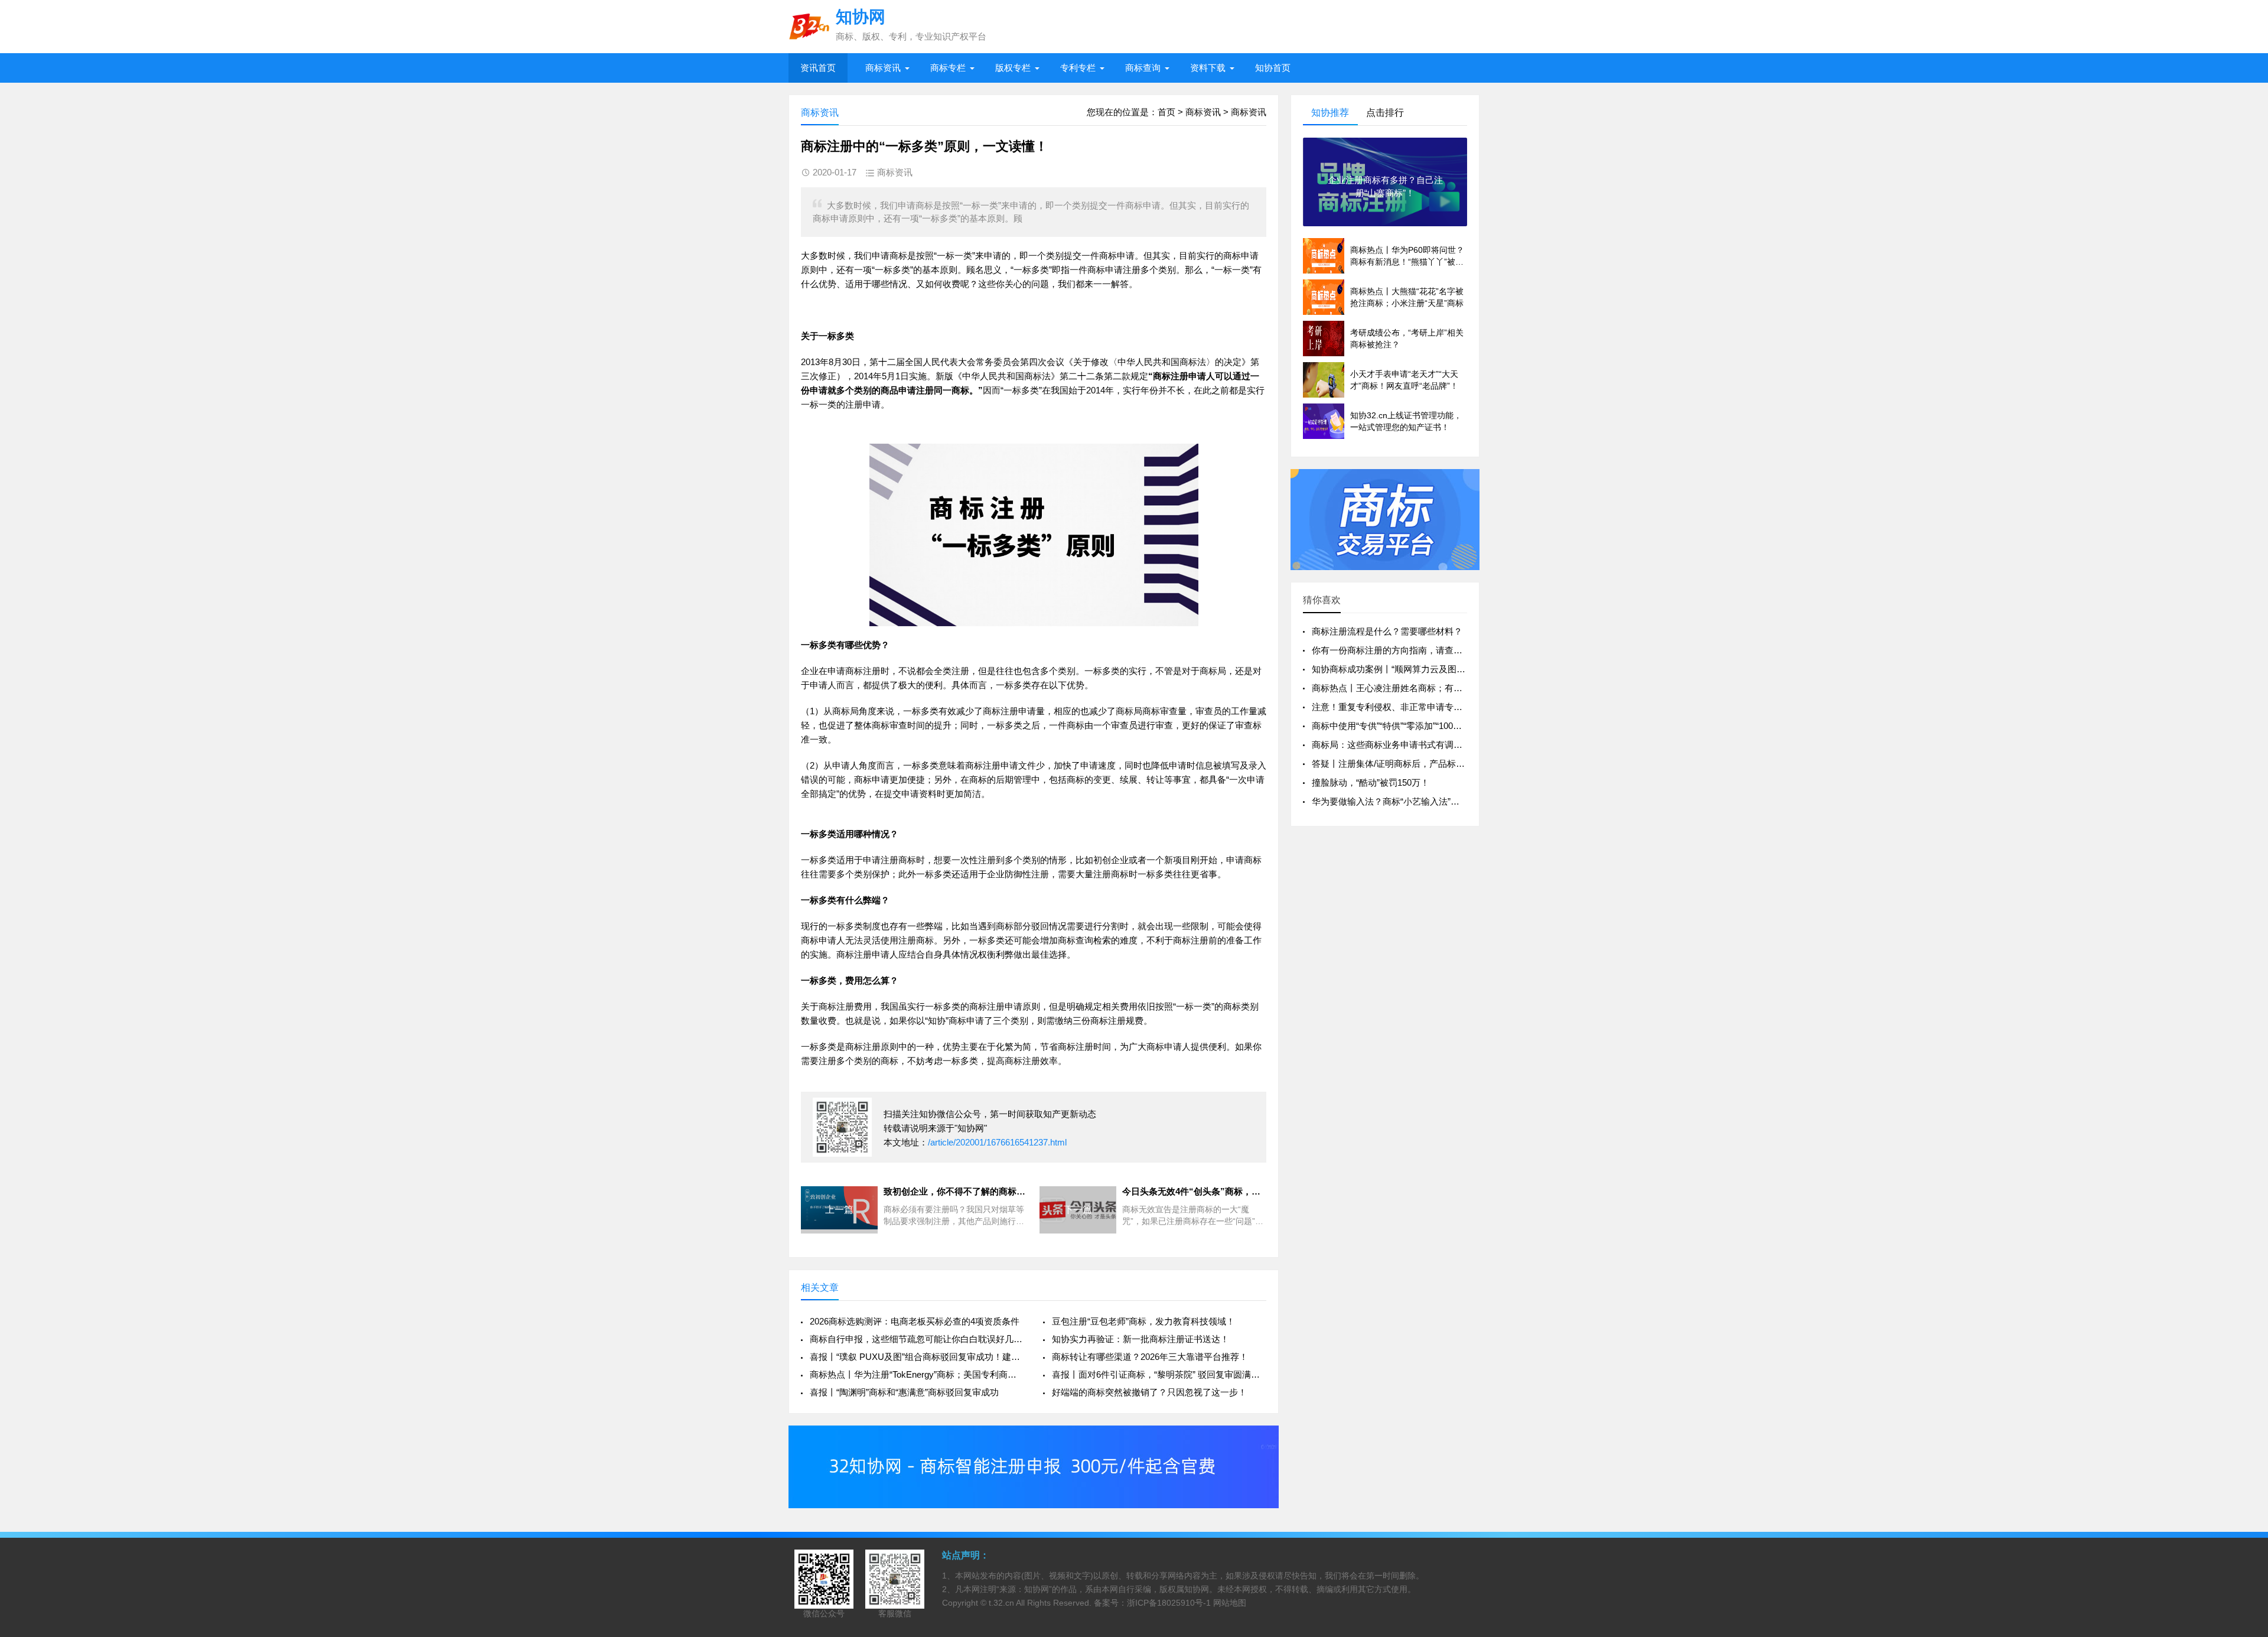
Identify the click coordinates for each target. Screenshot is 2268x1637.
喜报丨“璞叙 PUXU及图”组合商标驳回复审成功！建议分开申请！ (917, 1357)
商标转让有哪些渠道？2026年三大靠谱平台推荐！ (1150, 1357)
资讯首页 (818, 68)
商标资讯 (883, 68)
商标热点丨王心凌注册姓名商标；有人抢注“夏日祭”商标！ (1425, 688)
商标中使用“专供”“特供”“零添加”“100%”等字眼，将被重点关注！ (1436, 726)
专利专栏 (1078, 68)
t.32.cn (1001, 1603)
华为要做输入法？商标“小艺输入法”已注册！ (1399, 801)
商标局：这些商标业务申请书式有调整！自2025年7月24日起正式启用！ (1452, 745)
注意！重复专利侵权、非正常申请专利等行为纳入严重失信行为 (1436, 707)
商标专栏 (948, 68)
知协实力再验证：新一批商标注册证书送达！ (1140, 1339)
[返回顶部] (2244, 1461)
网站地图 (1230, 1603)
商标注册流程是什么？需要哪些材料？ (1387, 631)
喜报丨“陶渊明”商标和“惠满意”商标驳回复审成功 (904, 1392)
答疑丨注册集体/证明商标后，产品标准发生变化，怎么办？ (1428, 764)
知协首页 (1273, 68)
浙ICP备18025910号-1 (1169, 1603)
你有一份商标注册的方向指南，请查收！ (1392, 650)
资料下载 (1208, 68)
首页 (1166, 112)
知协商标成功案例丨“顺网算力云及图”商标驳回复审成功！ (1425, 669)
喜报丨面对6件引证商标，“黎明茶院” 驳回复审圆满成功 (1159, 1374)
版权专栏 (1013, 68)
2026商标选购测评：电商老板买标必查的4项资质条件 (915, 1321)
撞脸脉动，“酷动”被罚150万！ (1371, 782)
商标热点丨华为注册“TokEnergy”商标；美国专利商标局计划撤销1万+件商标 (917, 1374)
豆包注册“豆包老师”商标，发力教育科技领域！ (1143, 1321)
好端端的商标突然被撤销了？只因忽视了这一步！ (1149, 1392)
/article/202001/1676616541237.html (997, 1142)
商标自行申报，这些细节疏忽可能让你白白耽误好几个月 (917, 1339)
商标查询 (1143, 68)
